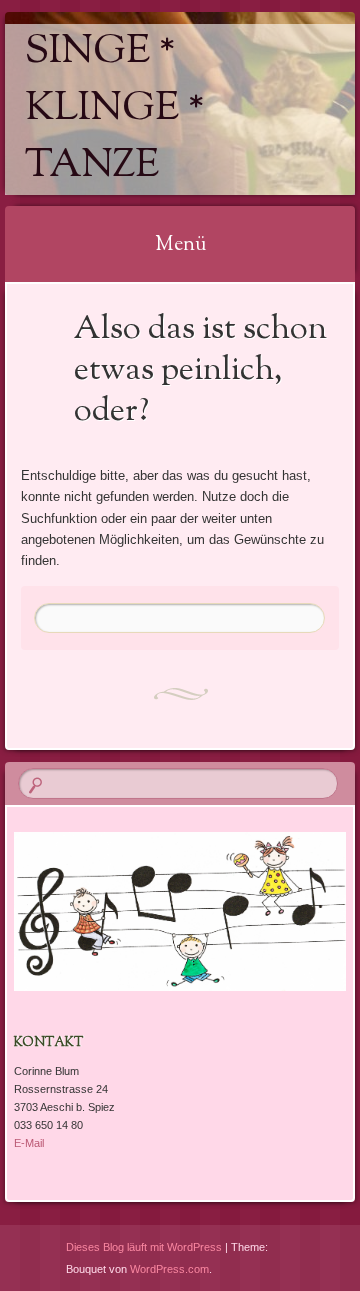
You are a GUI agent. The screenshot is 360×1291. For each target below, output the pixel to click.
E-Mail (29, 1143)
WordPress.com (169, 1269)
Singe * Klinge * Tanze (115, 109)
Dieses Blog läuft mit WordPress (144, 1247)
